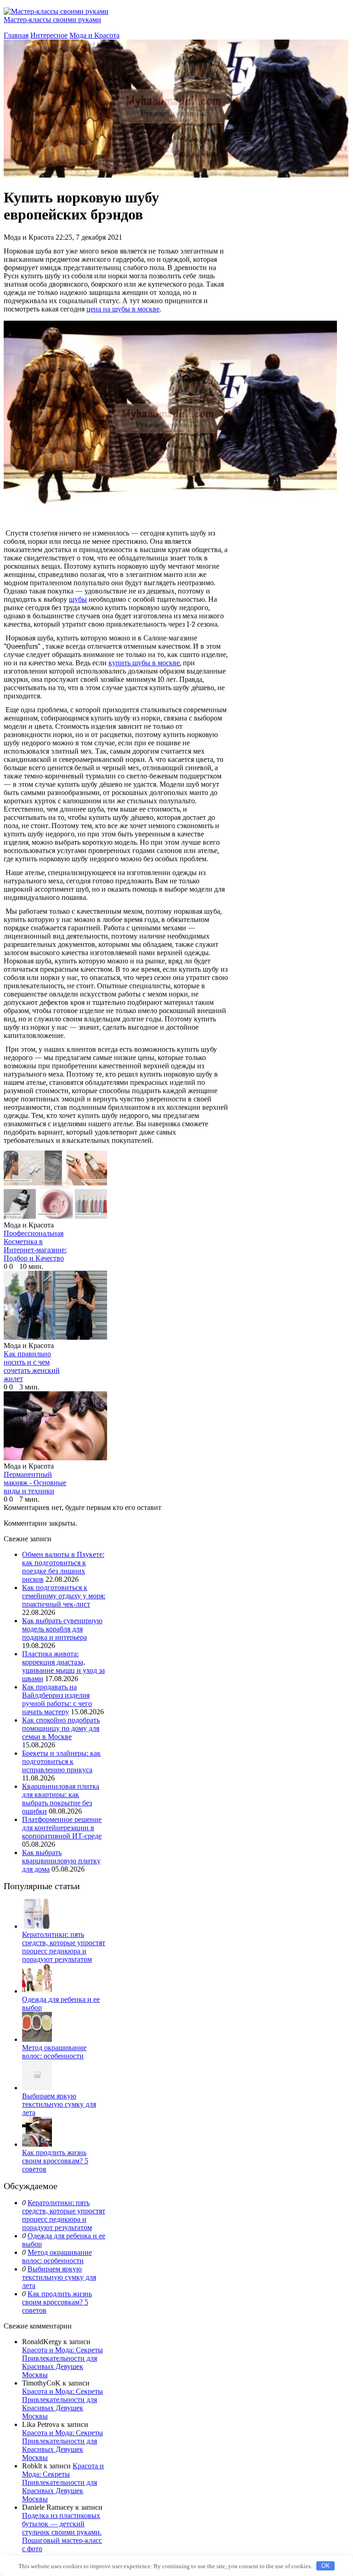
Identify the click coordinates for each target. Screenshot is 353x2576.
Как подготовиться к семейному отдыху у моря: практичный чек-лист (64, 1596)
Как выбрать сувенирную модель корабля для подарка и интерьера (62, 1629)
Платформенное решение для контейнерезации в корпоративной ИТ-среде (62, 1828)
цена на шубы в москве (123, 309)
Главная (16, 35)
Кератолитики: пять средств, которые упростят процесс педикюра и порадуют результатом (64, 1947)
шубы (78, 599)
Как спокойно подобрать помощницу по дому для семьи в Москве (61, 1728)
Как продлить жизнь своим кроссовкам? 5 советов (55, 2161)
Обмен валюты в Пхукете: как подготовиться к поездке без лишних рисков (63, 1567)
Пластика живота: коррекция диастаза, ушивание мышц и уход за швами (63, 1666)
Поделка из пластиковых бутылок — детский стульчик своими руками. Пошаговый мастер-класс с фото (62, 2532)
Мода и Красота (94, 35)
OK (326, 2566)
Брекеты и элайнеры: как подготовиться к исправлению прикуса (61, 1761)
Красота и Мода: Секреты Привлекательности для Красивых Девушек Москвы (63, 2362)
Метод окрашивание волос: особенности (54, 2052)
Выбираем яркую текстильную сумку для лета (59, 2104)
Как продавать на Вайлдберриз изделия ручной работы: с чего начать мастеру (57, 1699)
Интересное (49, 35)
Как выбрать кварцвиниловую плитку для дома (61, 1861)
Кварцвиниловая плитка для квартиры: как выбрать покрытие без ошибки (61, 1799)
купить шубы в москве (144, 663)
